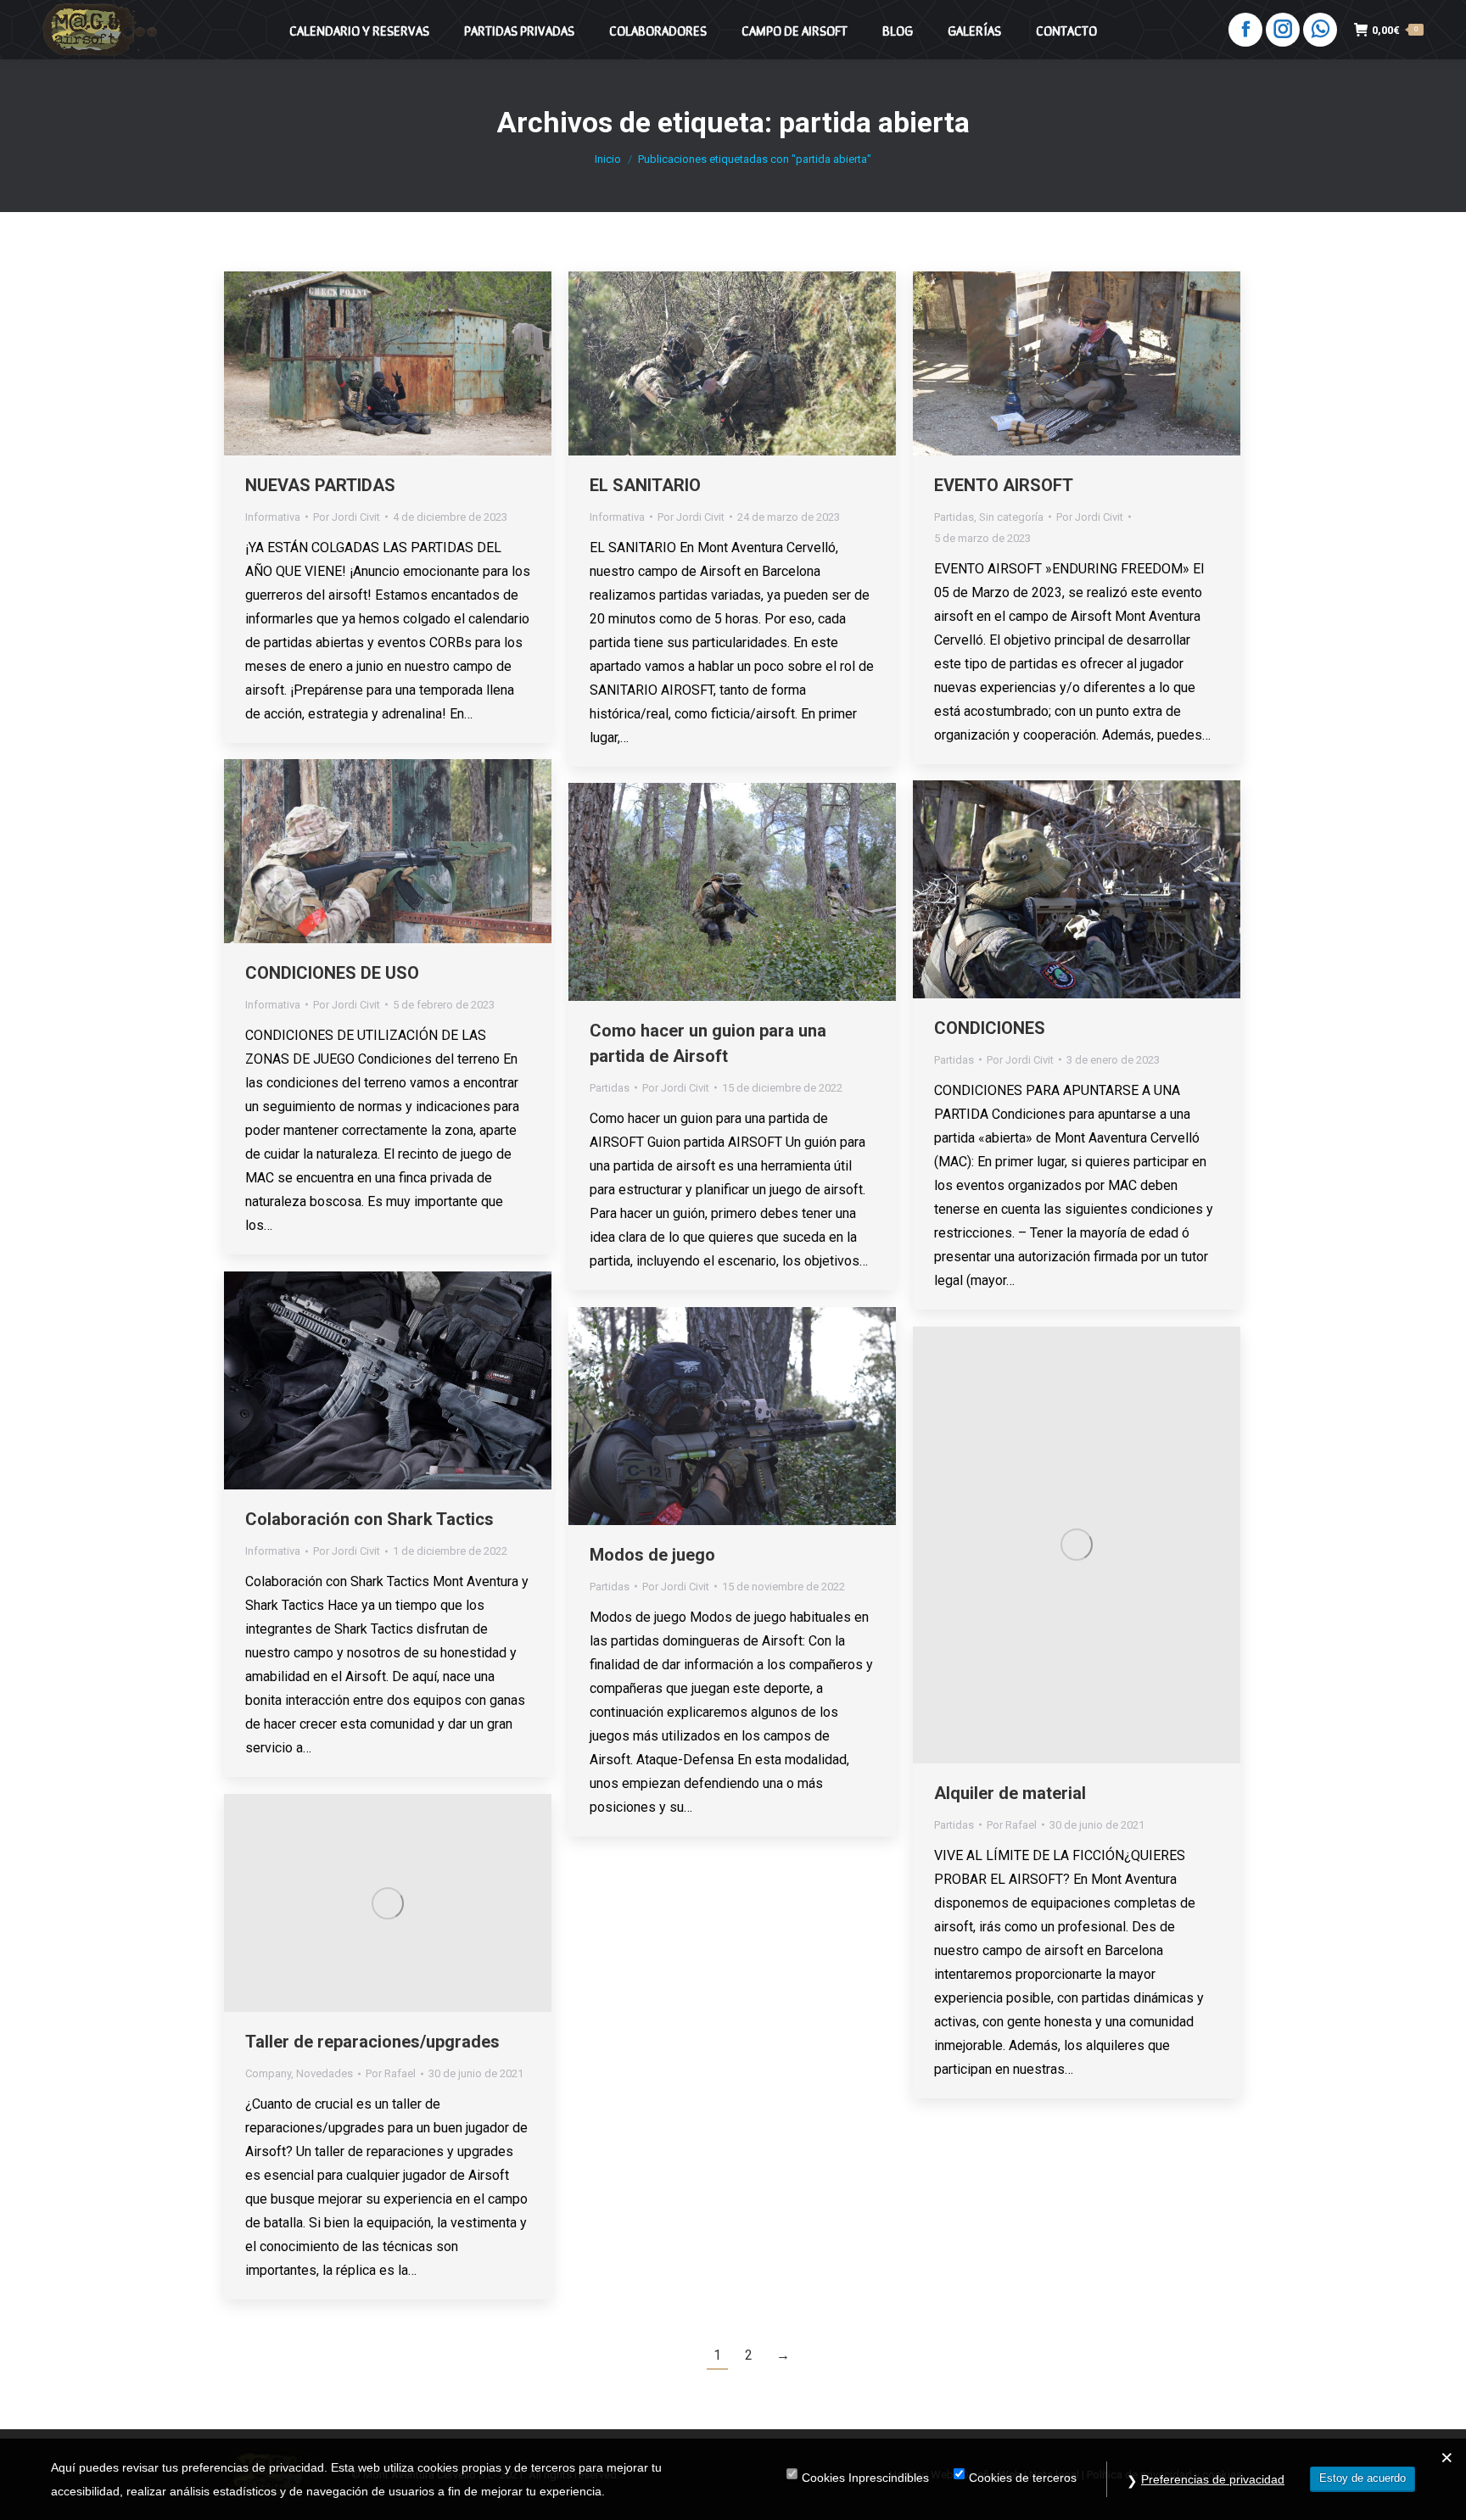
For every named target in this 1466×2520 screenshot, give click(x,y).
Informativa (273, 517)
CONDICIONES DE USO (332, 973)
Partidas (954, 517)
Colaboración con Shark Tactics (369, 1519)
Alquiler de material (1010, 1793)
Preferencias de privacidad (1213, 2479)
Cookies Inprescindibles (865, 2478)
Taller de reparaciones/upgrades (372, 2042)
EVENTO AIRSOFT (1004, 485)
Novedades (325, 2073)
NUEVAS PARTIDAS (320, 485)
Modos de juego (652, 1555)
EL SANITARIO (645, 485)
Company (268, 2073)
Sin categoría (1011, 517)
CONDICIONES (990, 1028)
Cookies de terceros (1023, 2478)
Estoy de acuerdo (1362, 2478)
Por (347, 517)
